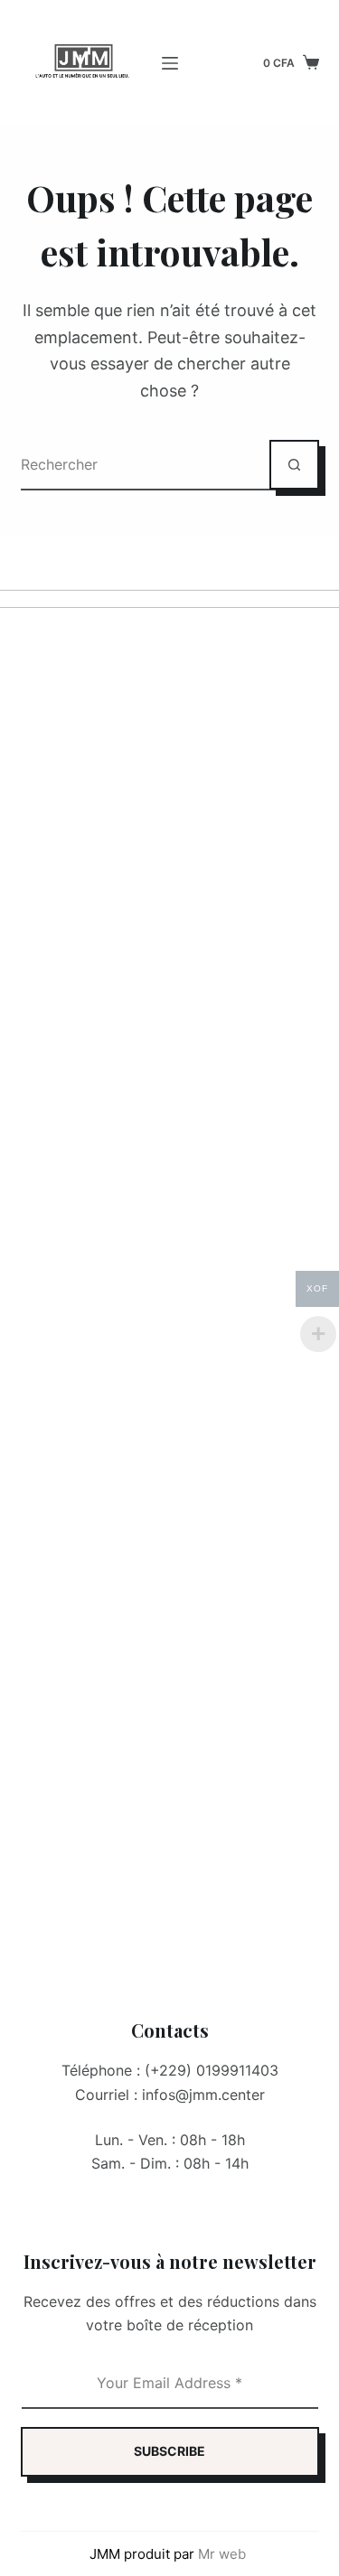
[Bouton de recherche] (294, 465)
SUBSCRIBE (169, 2451)
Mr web (224, 2554)
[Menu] (170, 63)
